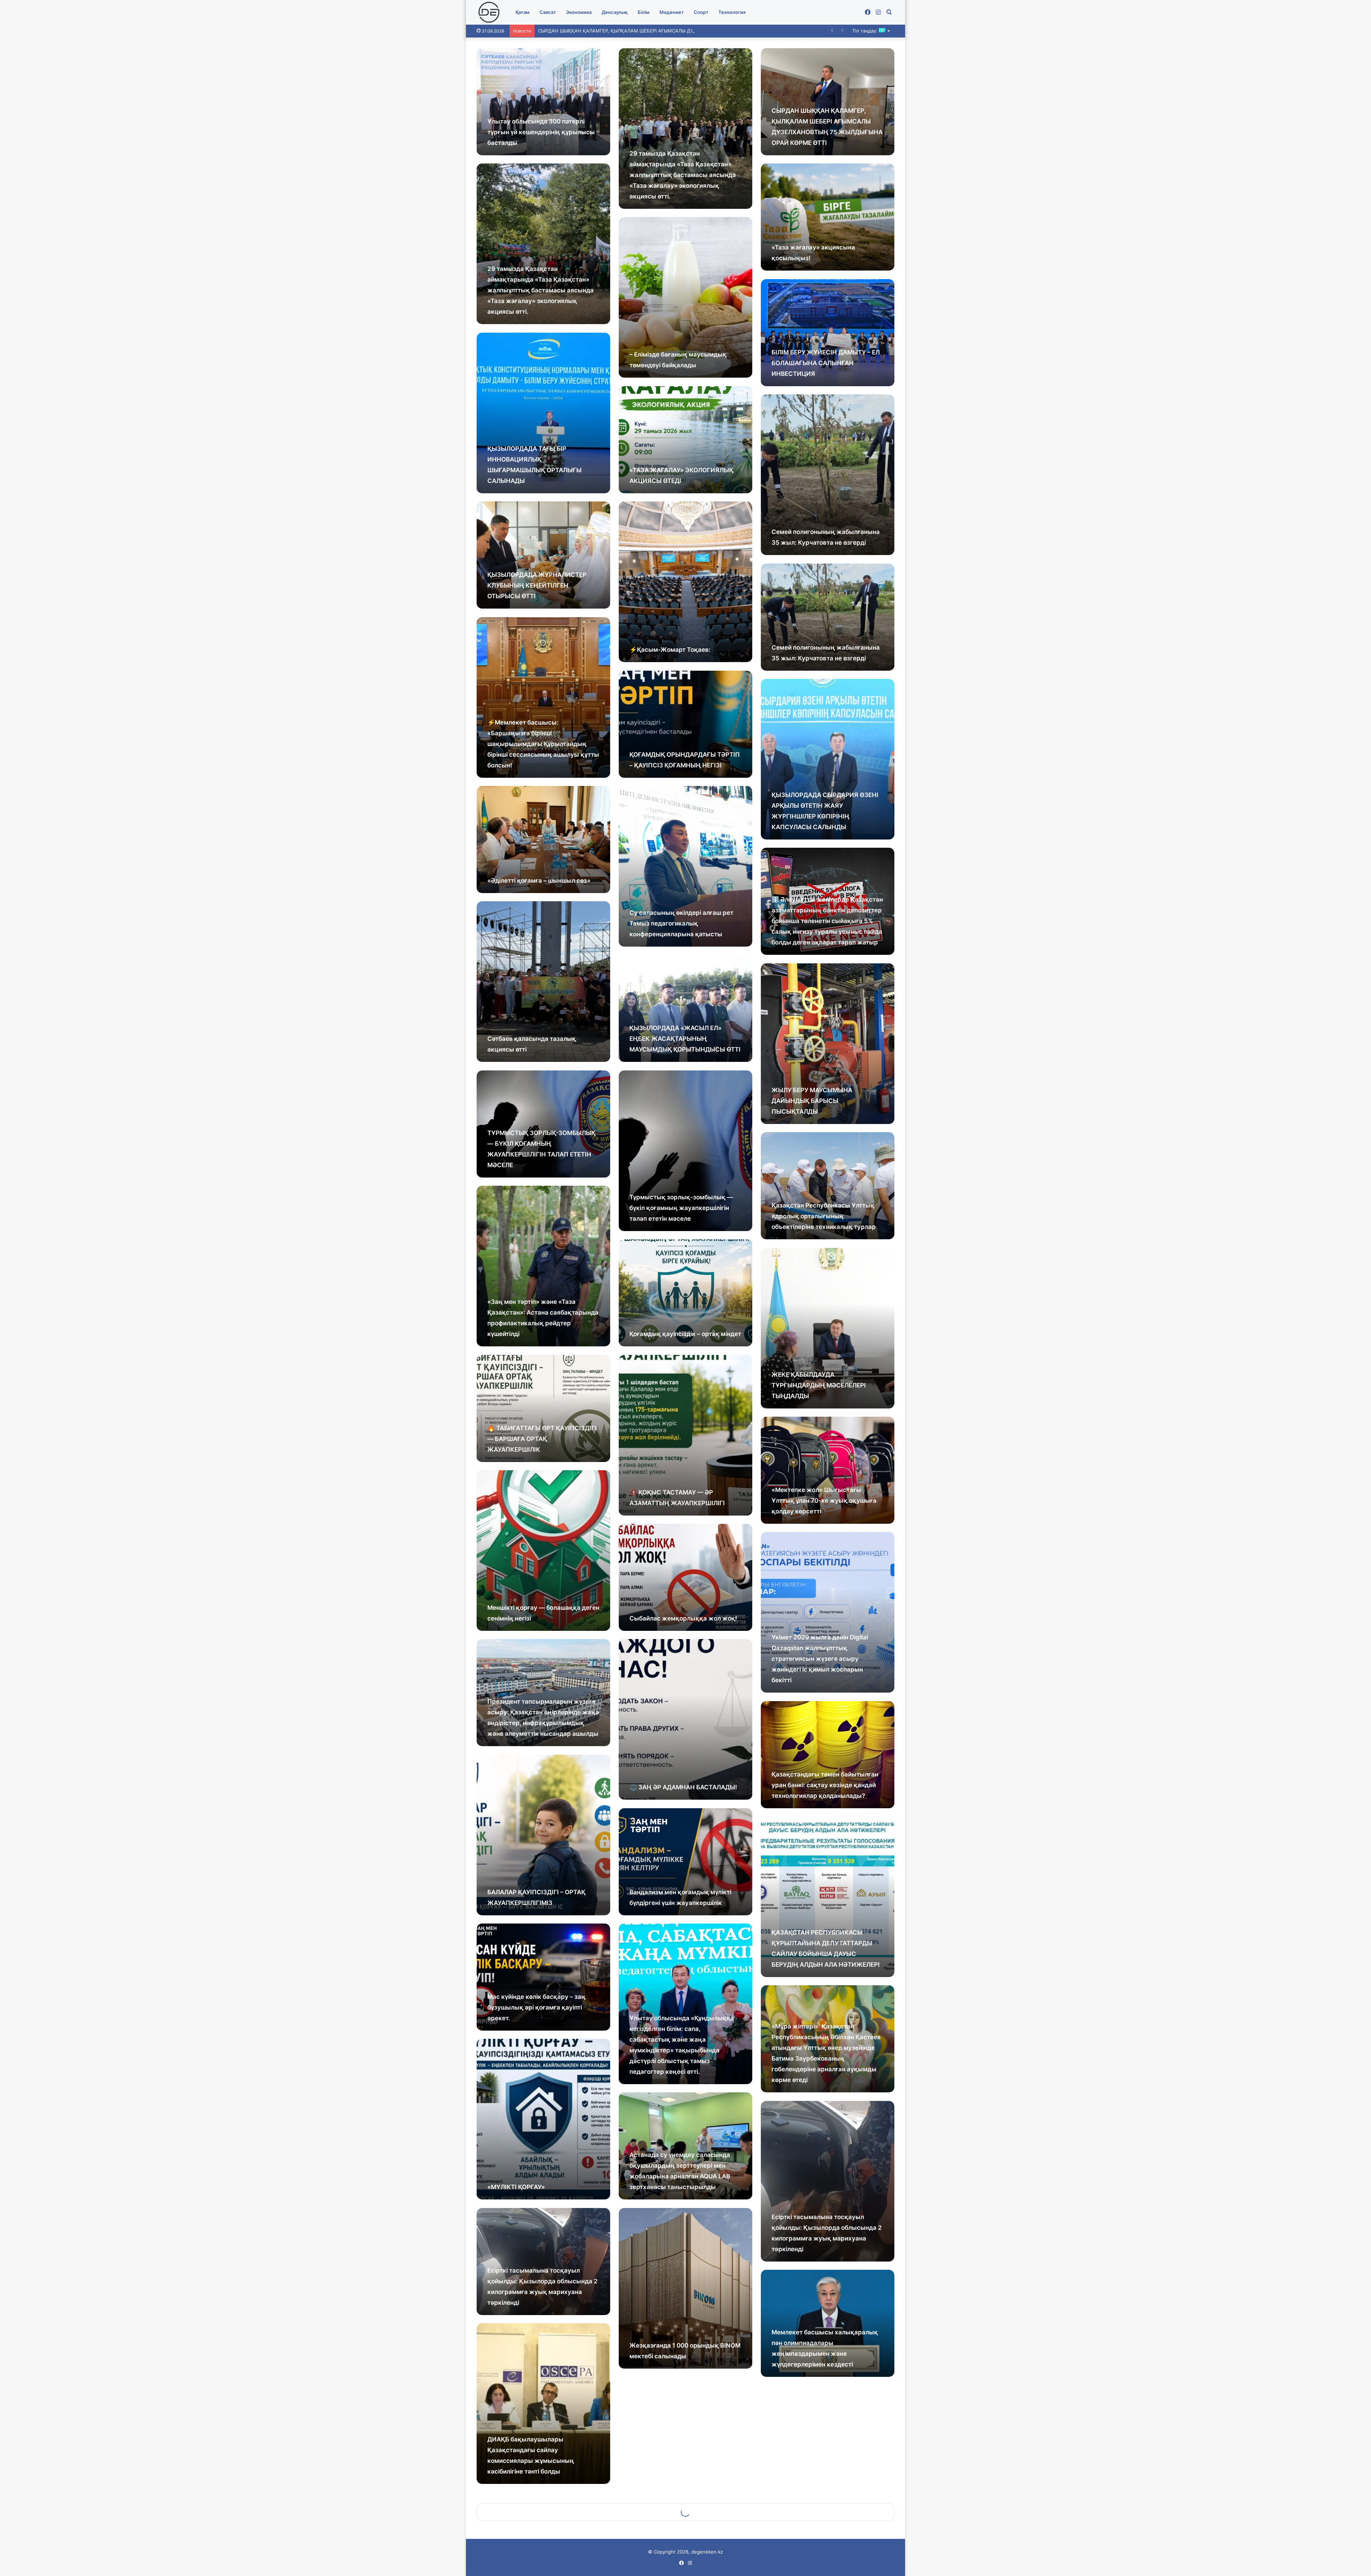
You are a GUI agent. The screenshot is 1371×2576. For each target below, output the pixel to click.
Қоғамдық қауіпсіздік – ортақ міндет (685, 1334)
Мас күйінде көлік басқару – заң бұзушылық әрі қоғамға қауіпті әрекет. (536, 2007)
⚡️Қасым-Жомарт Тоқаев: (670, 650)
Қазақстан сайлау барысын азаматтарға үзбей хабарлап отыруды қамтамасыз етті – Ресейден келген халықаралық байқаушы (820, 2512)
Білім (644, 12)
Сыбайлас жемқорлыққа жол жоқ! (683, 1618)
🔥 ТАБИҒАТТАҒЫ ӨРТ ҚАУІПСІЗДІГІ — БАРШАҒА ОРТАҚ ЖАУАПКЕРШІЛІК (542, 1439)
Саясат (548, 12)
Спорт (701, 12)
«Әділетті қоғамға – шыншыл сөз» (539, 881)
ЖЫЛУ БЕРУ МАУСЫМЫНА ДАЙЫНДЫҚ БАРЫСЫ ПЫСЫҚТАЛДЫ (812, 1101)
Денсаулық (615, 12)
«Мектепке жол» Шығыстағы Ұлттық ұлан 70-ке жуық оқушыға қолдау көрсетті (824, 1501)
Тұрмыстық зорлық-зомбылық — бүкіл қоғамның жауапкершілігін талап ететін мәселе (681, 1208)
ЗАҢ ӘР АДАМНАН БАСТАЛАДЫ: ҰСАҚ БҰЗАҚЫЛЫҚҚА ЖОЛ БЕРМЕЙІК (679, 2461)
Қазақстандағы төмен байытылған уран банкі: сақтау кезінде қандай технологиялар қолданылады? (825, 1785)
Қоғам (523, 12)
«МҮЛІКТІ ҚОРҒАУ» (516, 2187)
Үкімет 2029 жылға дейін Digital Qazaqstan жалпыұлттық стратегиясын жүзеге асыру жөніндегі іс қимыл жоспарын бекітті (820, 1659)
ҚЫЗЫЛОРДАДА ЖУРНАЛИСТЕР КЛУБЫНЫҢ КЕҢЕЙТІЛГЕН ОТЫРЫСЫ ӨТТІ (537, 585)
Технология (732, 12)
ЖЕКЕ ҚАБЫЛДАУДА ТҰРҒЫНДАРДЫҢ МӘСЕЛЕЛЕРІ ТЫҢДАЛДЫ (819, 1385)
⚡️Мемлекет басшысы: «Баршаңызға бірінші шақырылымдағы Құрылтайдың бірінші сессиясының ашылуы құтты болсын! (543, 744)
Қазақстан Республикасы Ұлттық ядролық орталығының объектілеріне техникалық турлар (824, 1216)
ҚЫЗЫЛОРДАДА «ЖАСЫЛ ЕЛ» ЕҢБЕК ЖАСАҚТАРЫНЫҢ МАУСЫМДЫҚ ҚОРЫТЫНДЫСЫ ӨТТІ (685, 1039)
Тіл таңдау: (866, 31)
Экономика (579, 12)
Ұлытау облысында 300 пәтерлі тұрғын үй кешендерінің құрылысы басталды (541, 132)
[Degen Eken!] (489, 12)
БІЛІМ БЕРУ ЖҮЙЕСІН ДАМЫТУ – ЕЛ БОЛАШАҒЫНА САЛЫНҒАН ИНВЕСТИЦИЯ (826, 363)
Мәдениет (672, 12)
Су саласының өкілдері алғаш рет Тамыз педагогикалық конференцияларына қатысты (681, 923)
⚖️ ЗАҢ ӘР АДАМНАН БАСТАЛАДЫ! (683, 1787)
